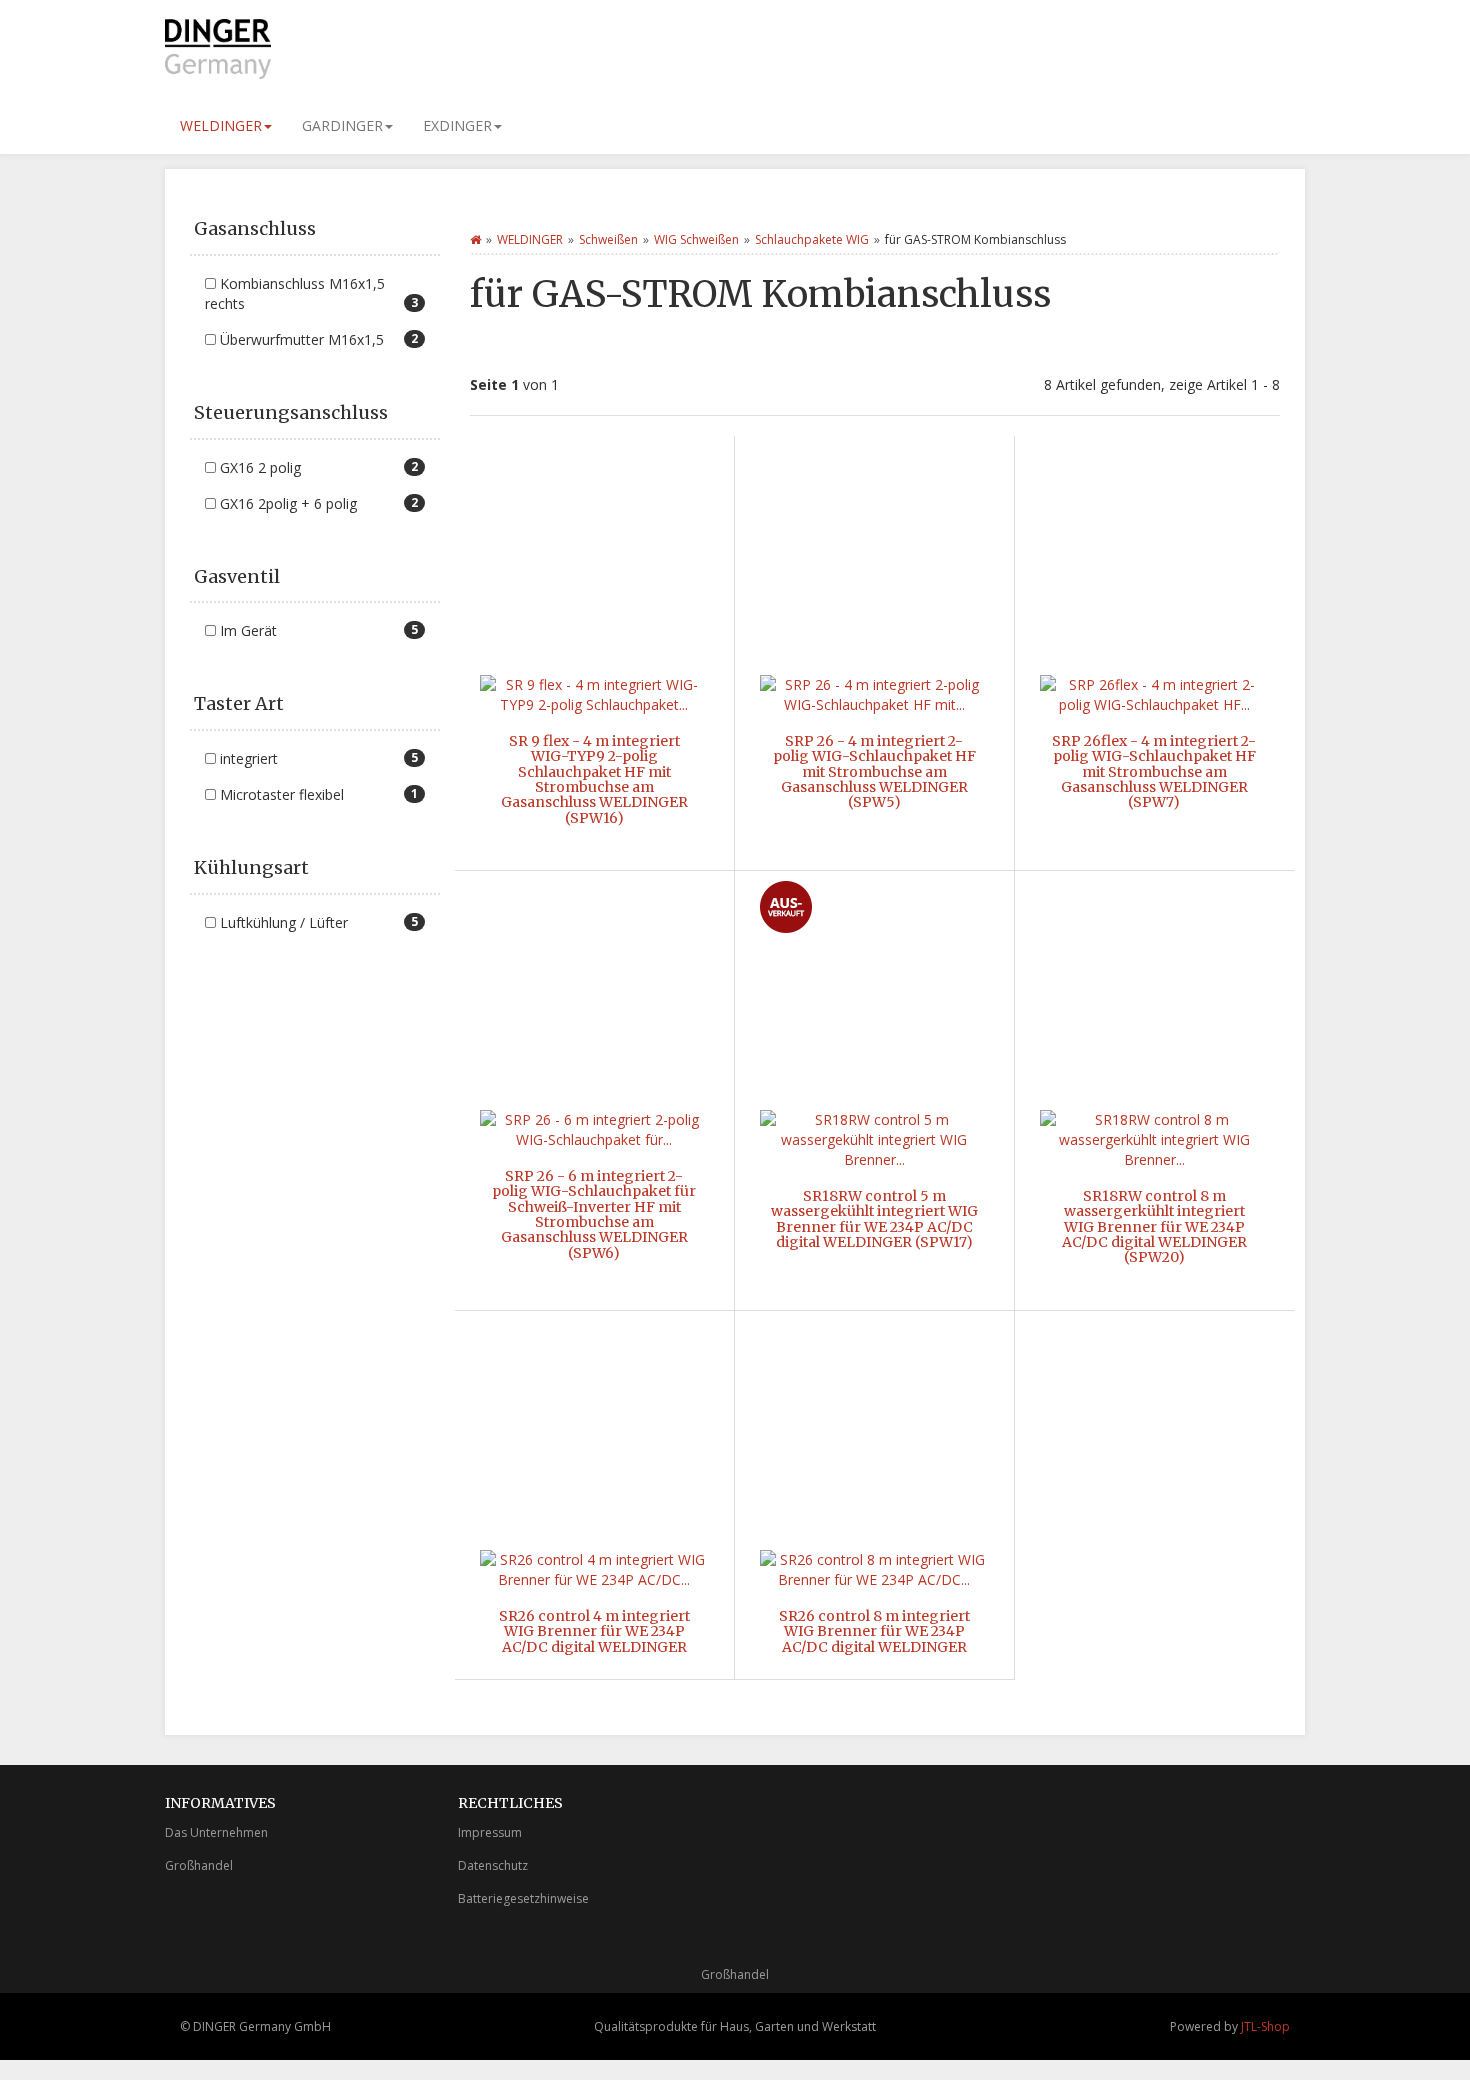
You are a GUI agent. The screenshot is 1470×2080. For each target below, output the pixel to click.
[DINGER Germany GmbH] (345, 49)
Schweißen (608, 239)
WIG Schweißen (696, 239)
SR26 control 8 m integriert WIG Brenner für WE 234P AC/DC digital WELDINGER (874, 1631)
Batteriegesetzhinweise (523, 1898)
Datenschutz (493, 1865)
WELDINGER (221, 125)
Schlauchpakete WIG (812, 239)
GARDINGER (342, 125)
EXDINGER (457, 125)
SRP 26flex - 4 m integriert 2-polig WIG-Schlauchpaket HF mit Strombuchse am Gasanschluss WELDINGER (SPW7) (1154, 772)
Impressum (490, 1832)
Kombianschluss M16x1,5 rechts (311, 293)
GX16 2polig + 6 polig (317, 503)
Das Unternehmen (216, 1832)
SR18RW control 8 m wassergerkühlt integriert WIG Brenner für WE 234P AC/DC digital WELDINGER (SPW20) (1154, 1227)
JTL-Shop (1265, 2026)
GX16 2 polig (317, 467)
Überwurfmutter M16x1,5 (317, 339)
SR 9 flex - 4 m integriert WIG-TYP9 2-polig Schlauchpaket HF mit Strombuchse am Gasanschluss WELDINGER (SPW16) (594, 779)
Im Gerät (317, 630)
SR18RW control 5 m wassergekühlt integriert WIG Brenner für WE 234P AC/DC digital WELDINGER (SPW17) (874, 1219)
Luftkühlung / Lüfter (317, 922)
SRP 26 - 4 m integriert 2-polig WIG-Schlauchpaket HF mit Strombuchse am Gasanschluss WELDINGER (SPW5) (874, 772)
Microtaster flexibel (317, 794)
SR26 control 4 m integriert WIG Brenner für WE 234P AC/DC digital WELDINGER (594, 1631)
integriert (317, 758)
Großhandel (199, 1865)
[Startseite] (475, 239)
